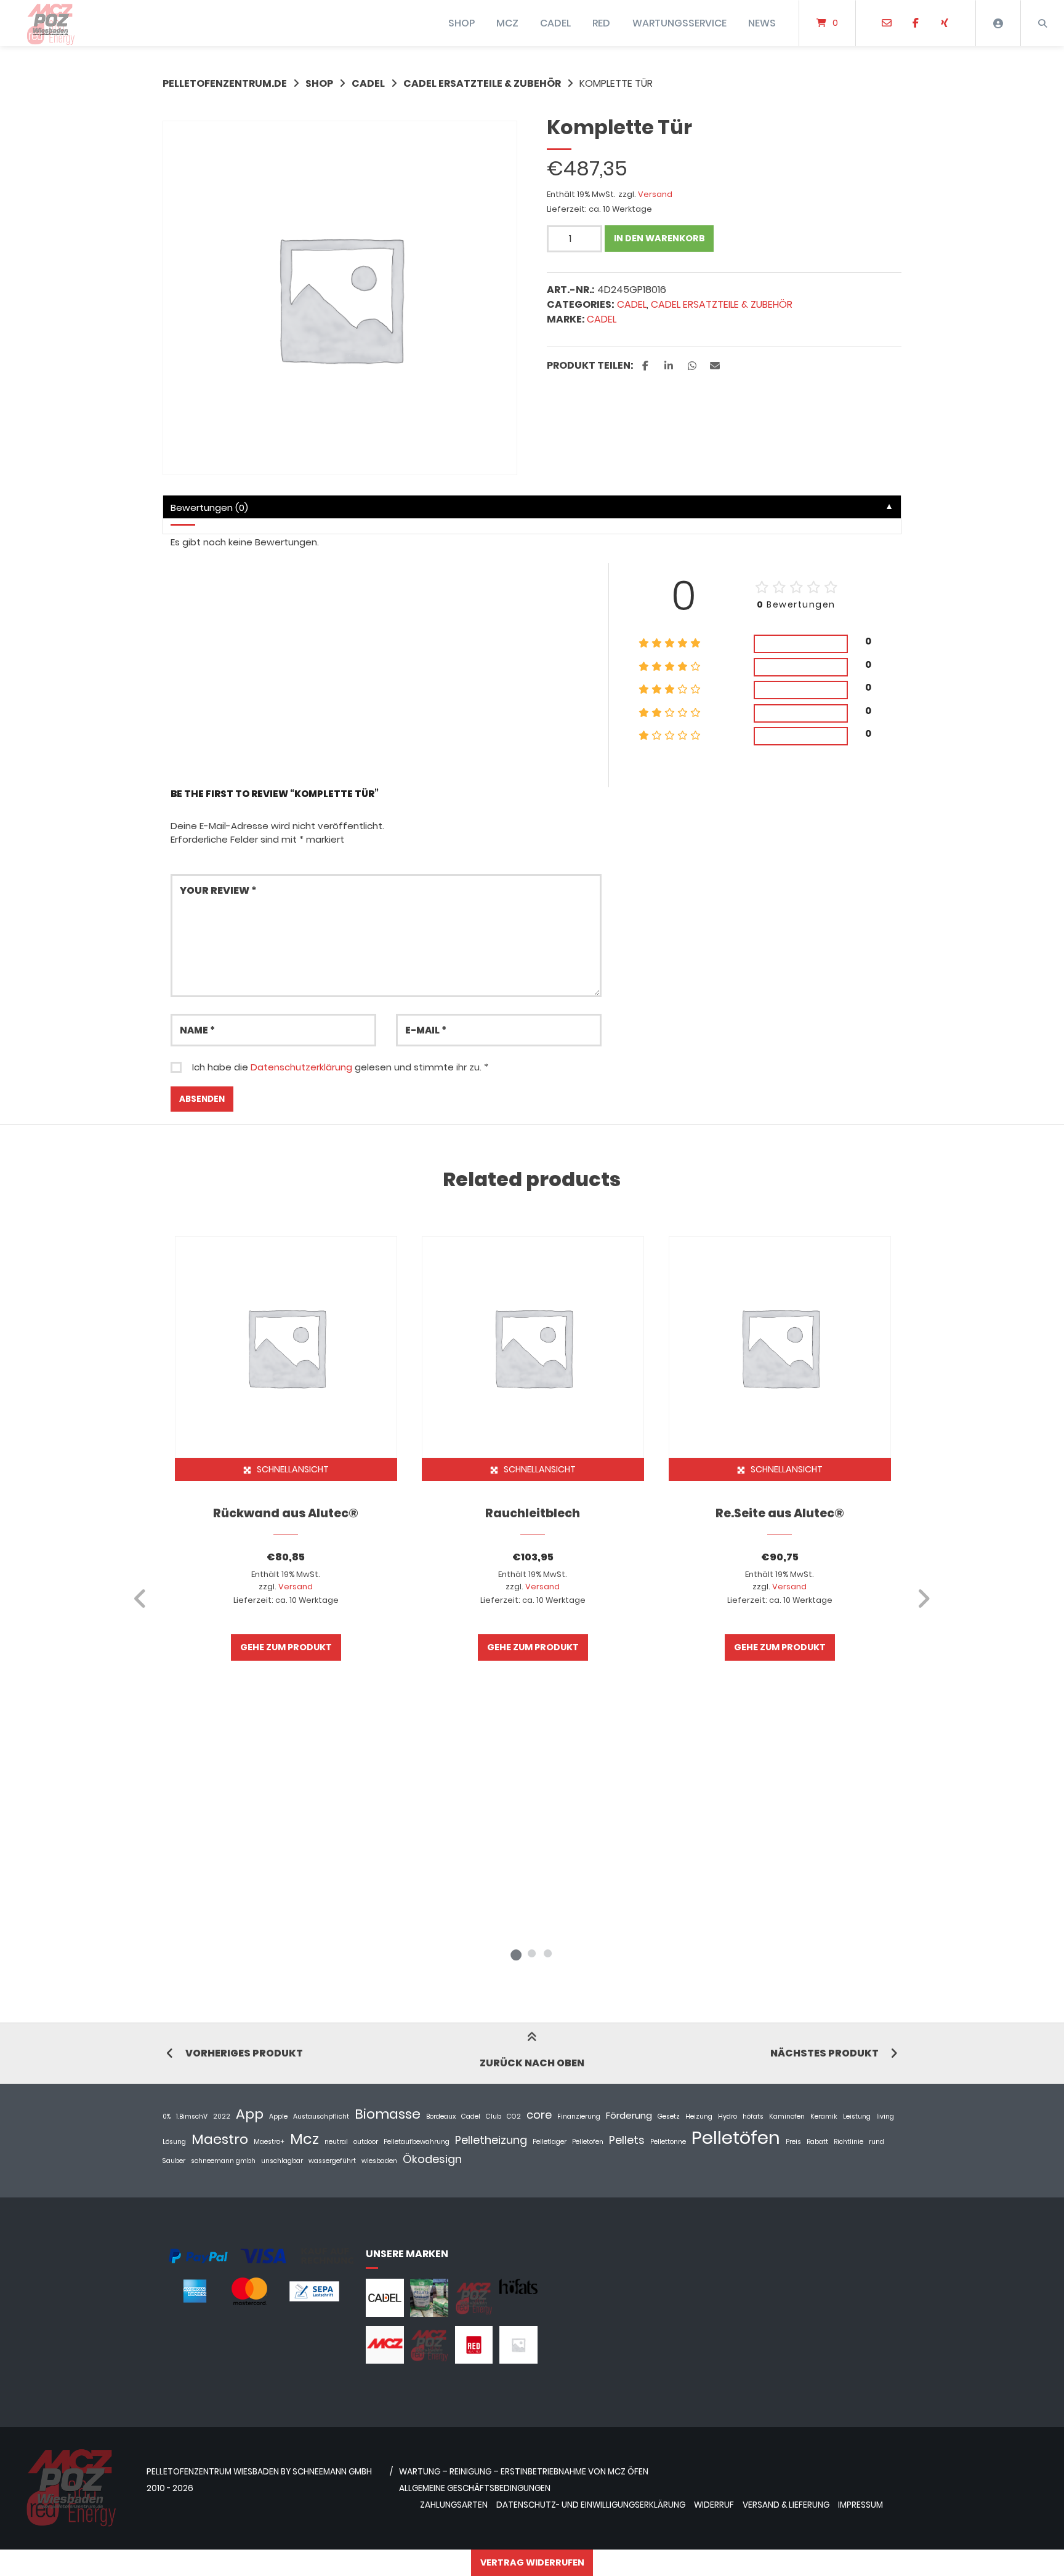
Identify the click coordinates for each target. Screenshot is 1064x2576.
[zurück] (141, 1599)
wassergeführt (332, 2161)
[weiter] (923, 1599)
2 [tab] (532, 1953)
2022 (222, 2117)
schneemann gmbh (223, 2161)
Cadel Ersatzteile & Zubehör (482, 83)
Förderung (629, 2115)
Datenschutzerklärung (301, 1067)
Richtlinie (848, 2142)
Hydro (727, 2117)
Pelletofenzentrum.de (225, 83)
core (539, 2115)
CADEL (555, 23)
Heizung (699, 2117)
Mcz (304, 2139)
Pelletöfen (736, 2137)
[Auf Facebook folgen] (915, 23)
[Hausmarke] (474, 2313)
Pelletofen (588, 2142)
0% (167, 2117)
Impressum (860, 2505)
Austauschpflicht (321, 2117)
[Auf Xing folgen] (944, 23)
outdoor (366, 2142)
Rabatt (817, 2142)
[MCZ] (385, 2360)
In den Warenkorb (659, 238)
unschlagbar (282, 2161)
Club (494, 2117)
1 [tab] (516, 1953)
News (762, 23)
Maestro (220, 2139)
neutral (336, 2142)
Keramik (824, 2117)
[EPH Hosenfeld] (429, 2313)
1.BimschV (192, 2117)
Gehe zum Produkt (286, 1647)
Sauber (174, 2161)
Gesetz (669, 2117)
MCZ (507, 23)
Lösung (174, 2142)
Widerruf (714, 2505)
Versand (655, 194)
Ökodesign (432, 2159)
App (250, 2114)
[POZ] (429, 2360)
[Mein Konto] (998, 23)
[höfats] (518, 2291)
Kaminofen (787, 2117)
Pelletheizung (491, 2140)
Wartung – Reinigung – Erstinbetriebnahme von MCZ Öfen (524, 2472)
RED (601, 23)
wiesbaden (379, 2161)
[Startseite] (50, 23)
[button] (647, 366)
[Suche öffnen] (1042, 23)
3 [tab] (548, 1953)
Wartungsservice (679, 23)
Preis (793, 2142)
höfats (753, 2117)
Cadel (602, 319)
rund (877, 2142)
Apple (278, 2117)
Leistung (857, 2117)
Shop (319, 83)
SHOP (461, 23)
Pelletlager (550, 2142)
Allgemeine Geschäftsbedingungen (475, 2488)
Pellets (627, 2140)
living (885, 2117)
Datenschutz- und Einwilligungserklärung (591, 2505)
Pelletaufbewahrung (417, 2142)
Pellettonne (668, 2142)
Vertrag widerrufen (532, 2562)
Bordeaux (441, 2117)
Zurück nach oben (532, 2063)
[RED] (474, 2360)
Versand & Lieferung (786, 2505)
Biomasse (388, 2114)
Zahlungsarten (454, 2505)
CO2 (514, 2117)
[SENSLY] (518, 2360)
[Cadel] (385, 2313)
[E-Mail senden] (887, 23)
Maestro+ (269, 2142)
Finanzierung (579, 2117)
